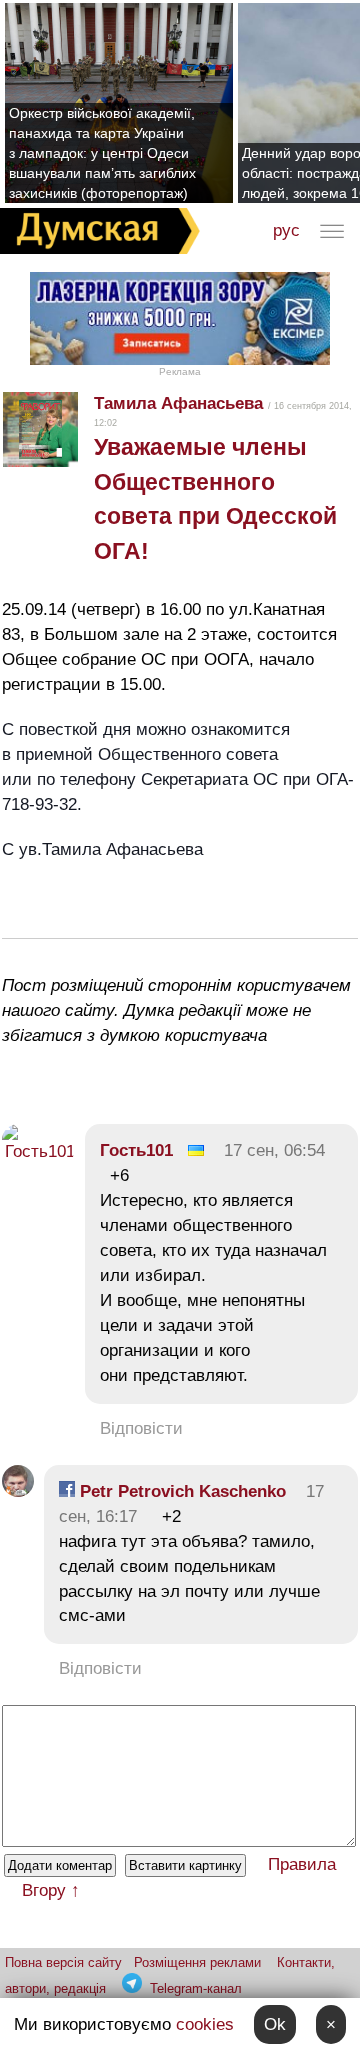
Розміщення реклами (197, 1962)
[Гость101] (38, 1151)
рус (286, 230)
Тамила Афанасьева (178, 403)
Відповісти (141, 1428)
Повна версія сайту (63, 1962)
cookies (205, 2024)
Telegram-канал (196, 1988)
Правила (302, 1864)
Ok (275, 2024)
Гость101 (136, 1150)
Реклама (180, 371)
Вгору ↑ (51, 1890)
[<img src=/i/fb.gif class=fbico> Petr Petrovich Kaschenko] (18, 1491)
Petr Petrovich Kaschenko (180, 1491)
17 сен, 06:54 (274, 1150)
